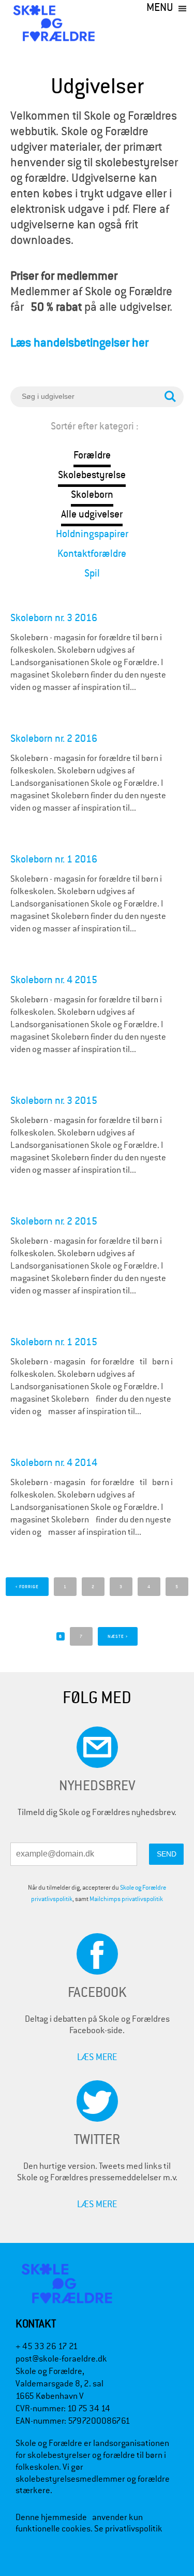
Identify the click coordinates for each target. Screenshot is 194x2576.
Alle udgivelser (92, 514)
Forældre (92, 455)
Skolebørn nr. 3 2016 (54, 618)
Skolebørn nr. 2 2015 (54, 1221)
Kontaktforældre (92, 553)
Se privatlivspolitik (128, 2529)
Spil (92, 573)
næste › (118, 1636)
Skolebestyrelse (92, 475)
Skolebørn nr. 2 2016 (54, 738)
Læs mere (97, 2057)
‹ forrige (27, 1587)
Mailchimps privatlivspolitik (126, 1899)
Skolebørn (92, 494)
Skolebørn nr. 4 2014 (54, 1463)
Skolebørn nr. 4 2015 (54, 980)
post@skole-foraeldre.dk (61, 2359)
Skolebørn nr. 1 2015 (54, 1342)
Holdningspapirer (92, 534)
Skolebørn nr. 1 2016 (54, 859)
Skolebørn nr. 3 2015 (54, 1100)
